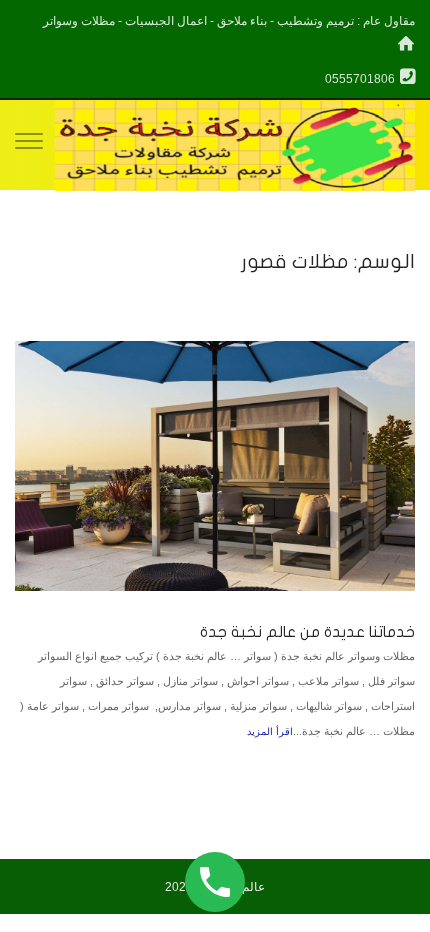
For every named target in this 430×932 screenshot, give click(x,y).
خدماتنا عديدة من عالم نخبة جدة (307, 632)
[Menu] (29, 145)
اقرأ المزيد (270, 731)
